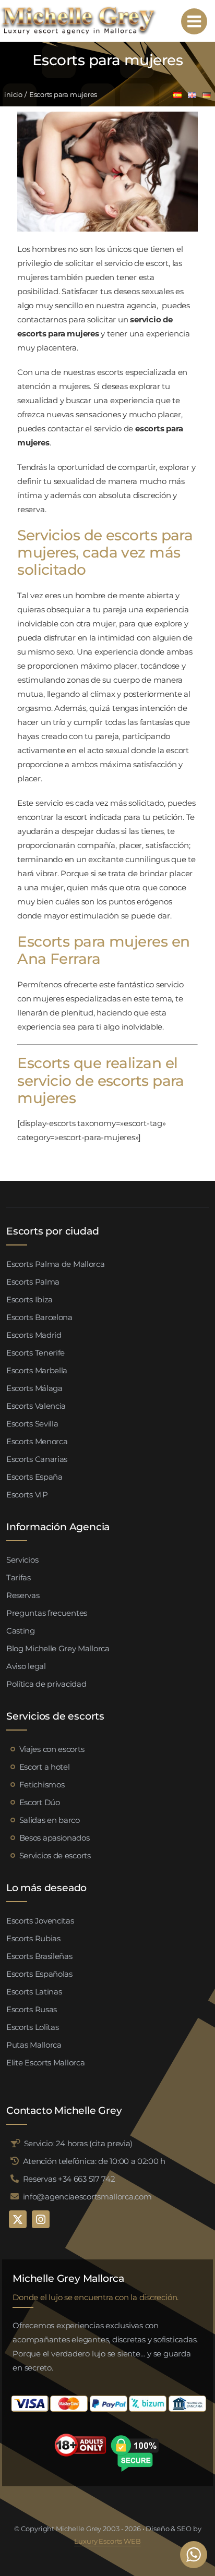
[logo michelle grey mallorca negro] (78, 9)
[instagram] (41, 2219)
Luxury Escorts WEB (107, 2541)
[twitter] (18, 2219)
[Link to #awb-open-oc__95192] (194, 21)
